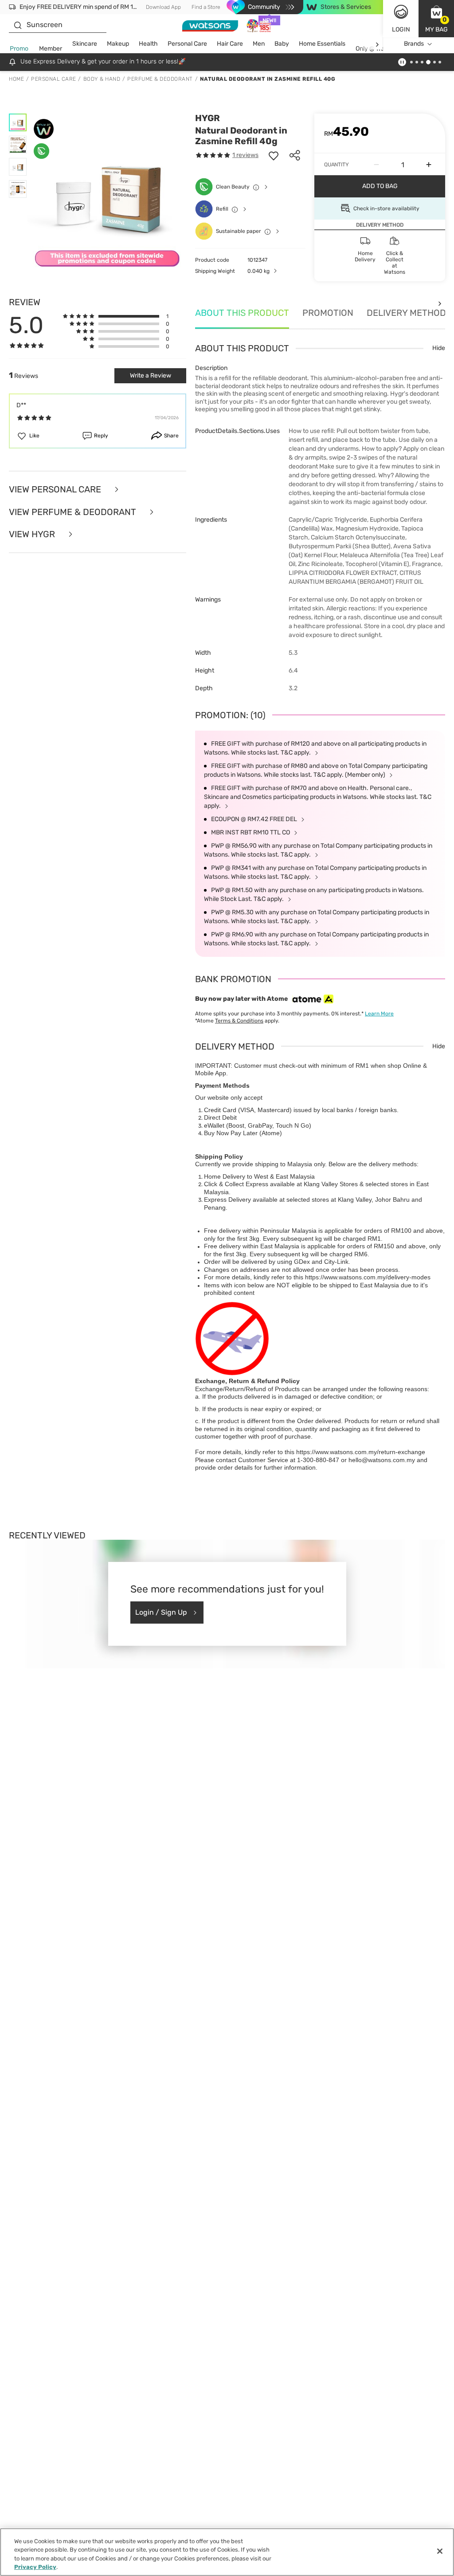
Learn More (379, 1014)
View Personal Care (56, 490)
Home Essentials (322, 44)
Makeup (118, 44)
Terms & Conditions (239, 1021)
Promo (19, 49)
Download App (163, 7)
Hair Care (230, 44)
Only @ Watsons (378, 49)
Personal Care (187, 44)
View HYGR (33, 534)
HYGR (207, 118)
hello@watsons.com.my (382, 1460)
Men (259, 44)
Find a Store (206, 7)
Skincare (85, 44)
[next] (377, 44)
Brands (414, 44)
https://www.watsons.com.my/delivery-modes (368, 1277)
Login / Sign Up (161, 1612)
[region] (227, 2552)
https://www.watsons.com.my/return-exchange (361, 1452)
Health (148, 44)
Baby (282, 44)
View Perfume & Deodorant (74, 512)
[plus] (429, 165)
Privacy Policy (35, 2567)
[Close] (440, 2551)
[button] (436, 19)
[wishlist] (274, 155)
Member (51, 49)
